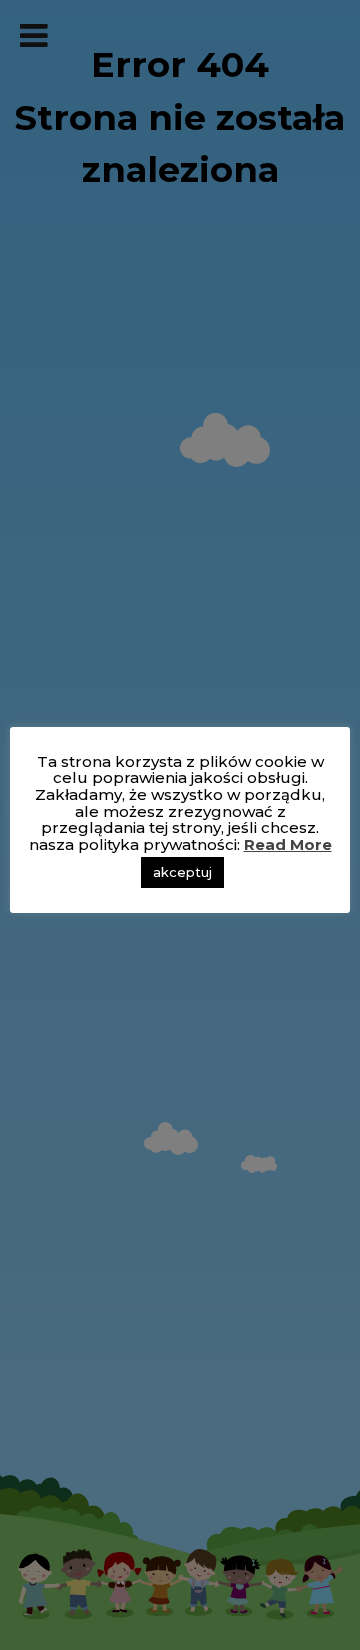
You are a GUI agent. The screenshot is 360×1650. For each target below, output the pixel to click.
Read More (288, 844)
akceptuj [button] (182, 872)
